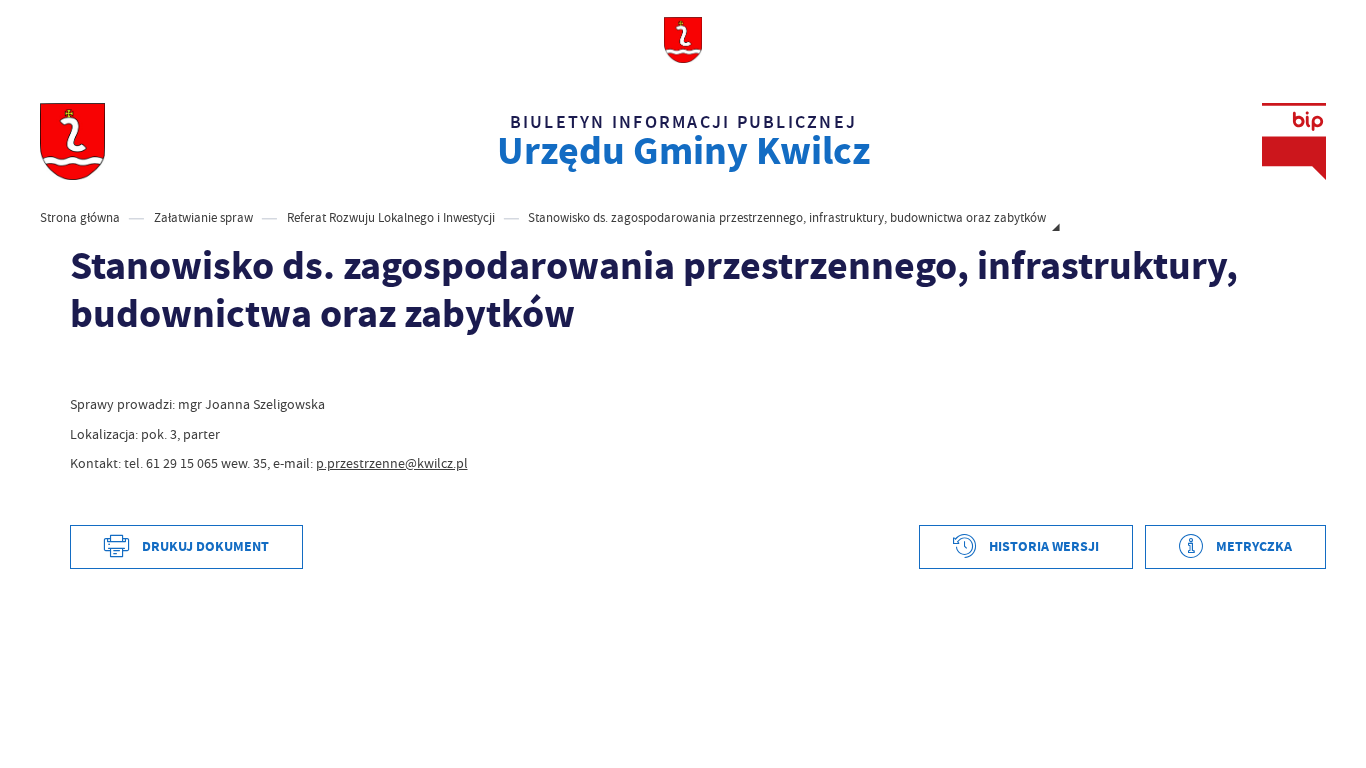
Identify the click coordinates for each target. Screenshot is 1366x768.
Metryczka (1254, 546)
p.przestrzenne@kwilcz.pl (392, 463)
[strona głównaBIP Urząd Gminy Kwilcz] (72, 141)
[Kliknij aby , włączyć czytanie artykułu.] (83, 369)
